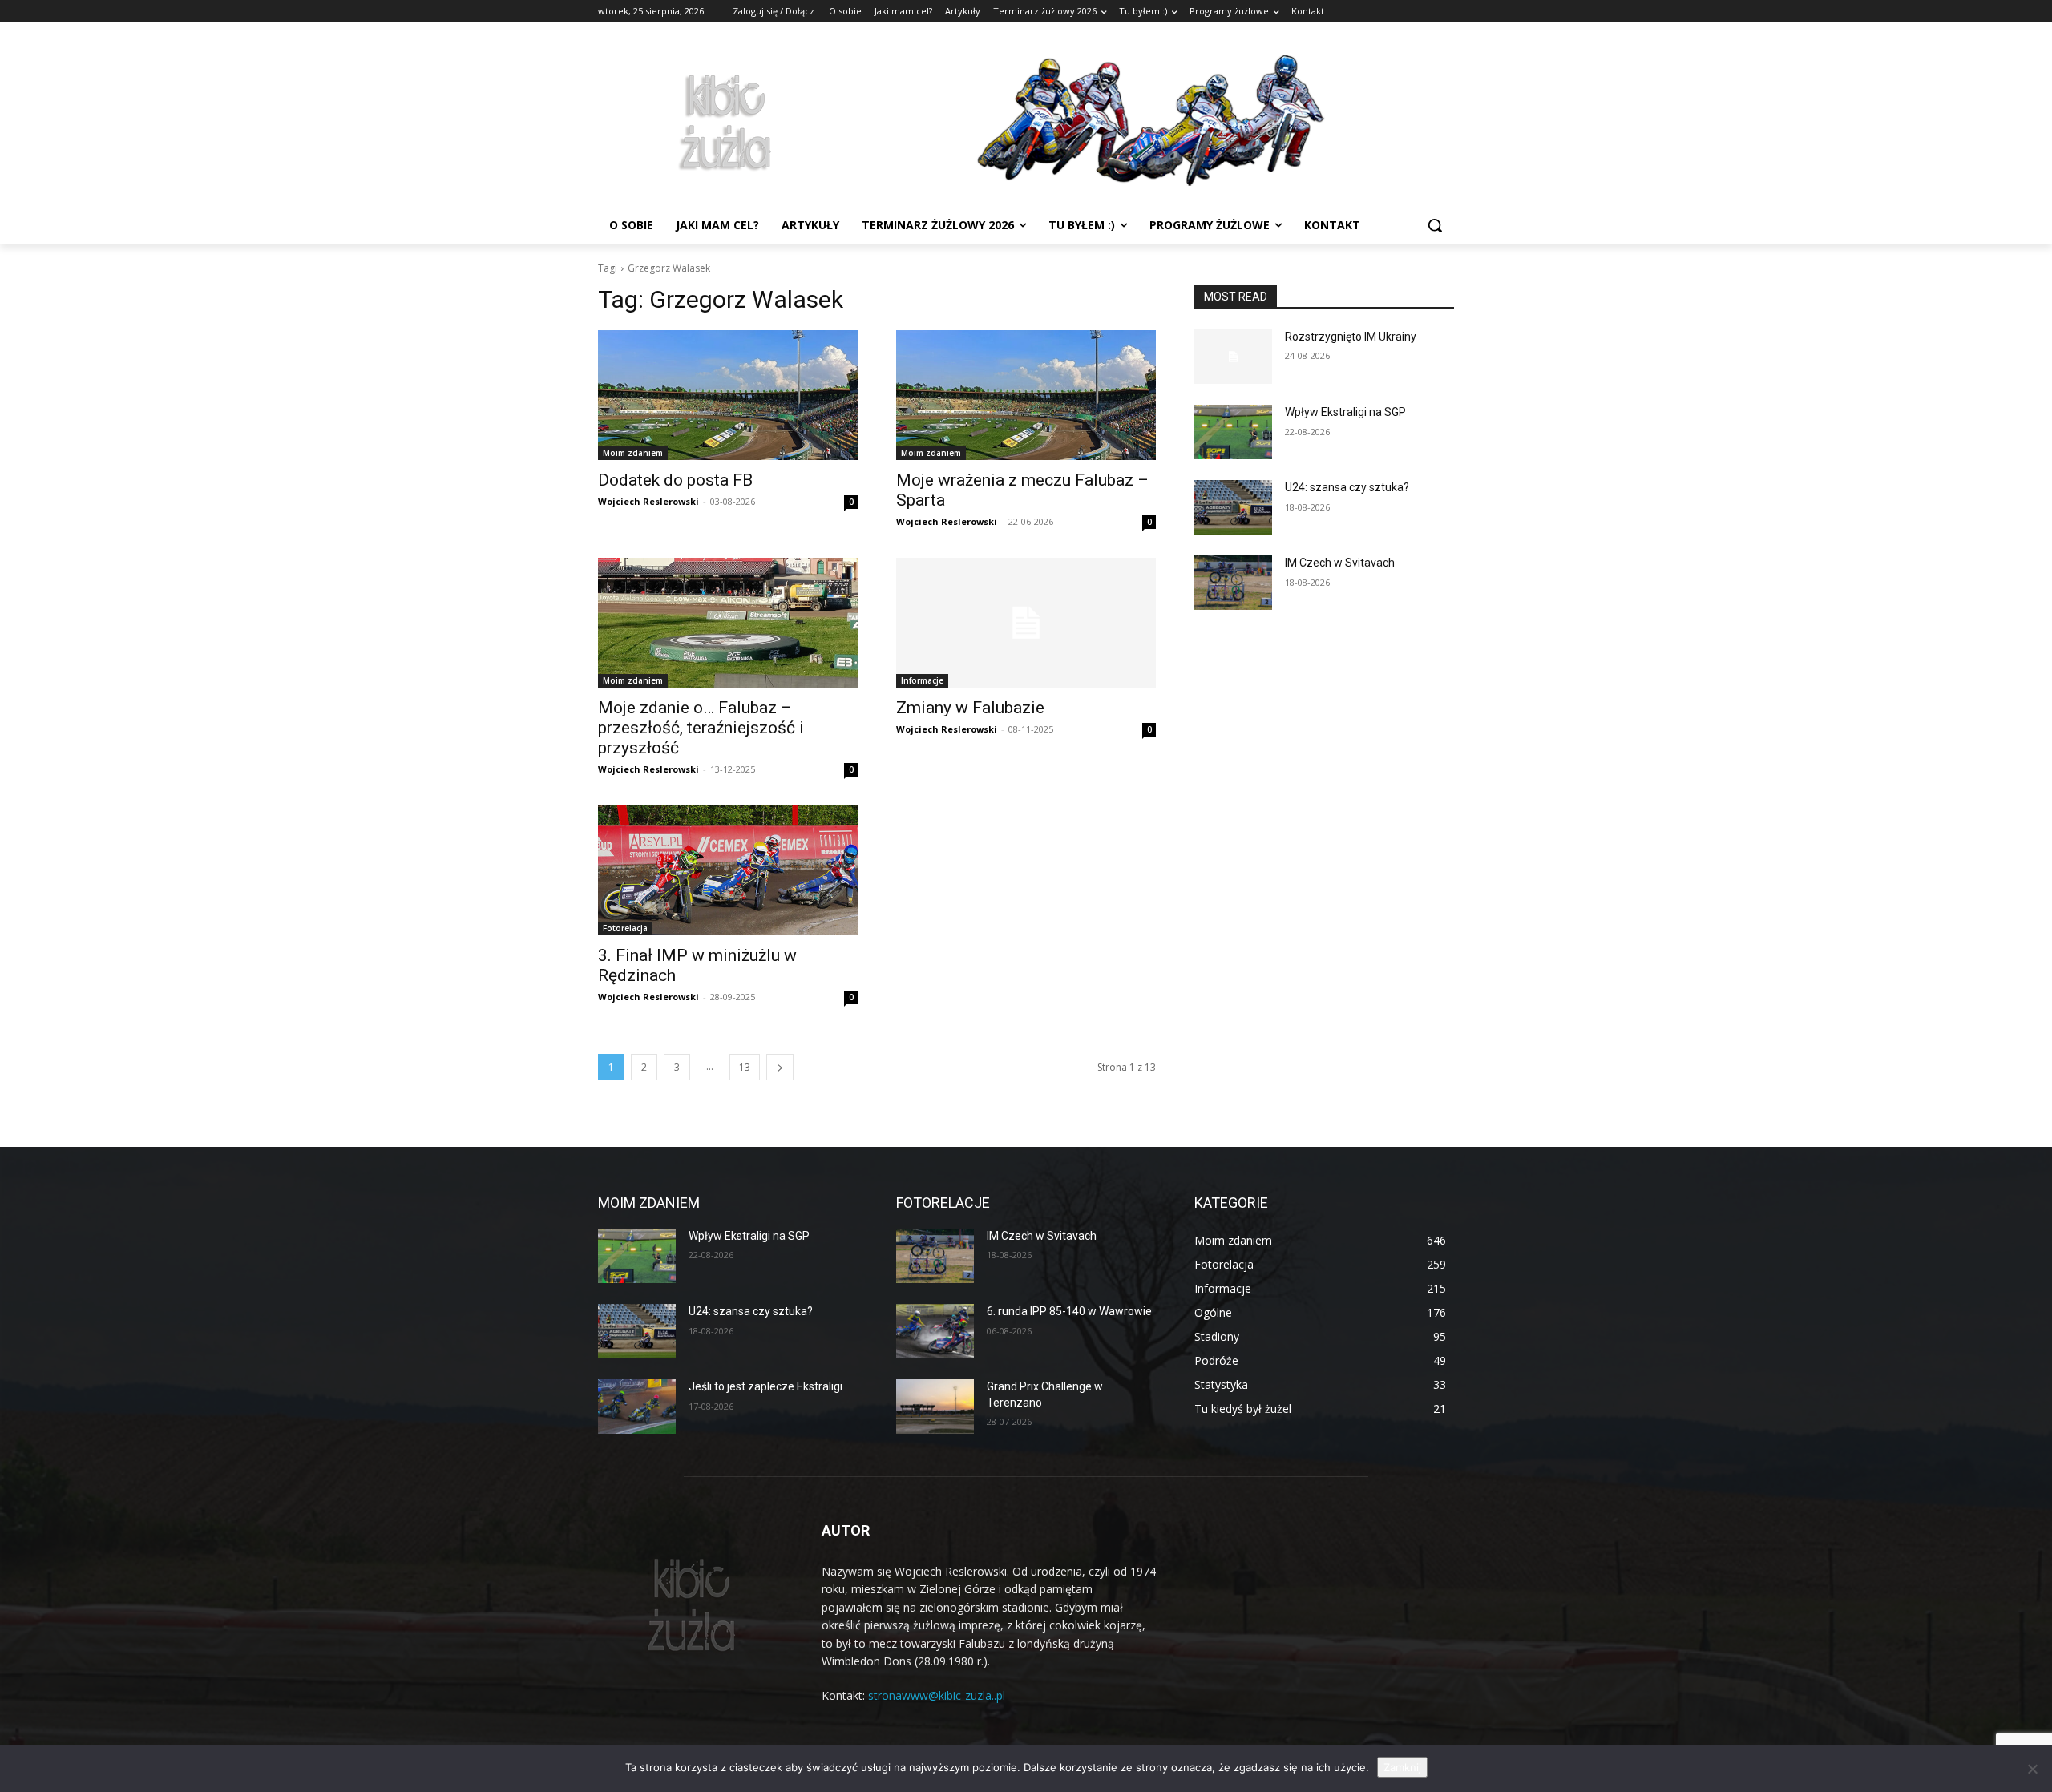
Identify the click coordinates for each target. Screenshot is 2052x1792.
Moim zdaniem (633, 453)
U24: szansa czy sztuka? (1347, 487)
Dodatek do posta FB (675, 480)
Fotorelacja (625, 928)
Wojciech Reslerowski (648, 501)
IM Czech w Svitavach (1340, 563)
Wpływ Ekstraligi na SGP (1345, 412)
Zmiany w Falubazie (970, 708)
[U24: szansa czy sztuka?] (1233, 507)
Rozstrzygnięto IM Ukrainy (1351, 337)
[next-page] (780, 1067)
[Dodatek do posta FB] (728, 395)
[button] (1435, 225)
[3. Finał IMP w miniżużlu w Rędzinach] (728, 870)
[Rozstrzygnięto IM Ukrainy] (1233, 357)
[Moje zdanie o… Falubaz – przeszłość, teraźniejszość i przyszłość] (728, 623)
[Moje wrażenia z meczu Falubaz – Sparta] (1026, 395)
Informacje (922, 680)
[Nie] (2032, 1769)
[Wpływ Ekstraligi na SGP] (1233, 432)
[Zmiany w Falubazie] (1026, 623)
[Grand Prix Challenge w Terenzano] (935, 1407)
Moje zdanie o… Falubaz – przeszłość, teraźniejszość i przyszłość (701, 728)
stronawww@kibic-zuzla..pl (937, 1695)
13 (745, 1067)
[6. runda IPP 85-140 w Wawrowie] (935, 1331)
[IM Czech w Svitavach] (1233, 583)
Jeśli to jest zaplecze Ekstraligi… (769, 1386)
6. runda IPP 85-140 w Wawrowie (1069, 1311)
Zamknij (1402, 1767)
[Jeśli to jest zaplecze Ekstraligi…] (637, 1407)
